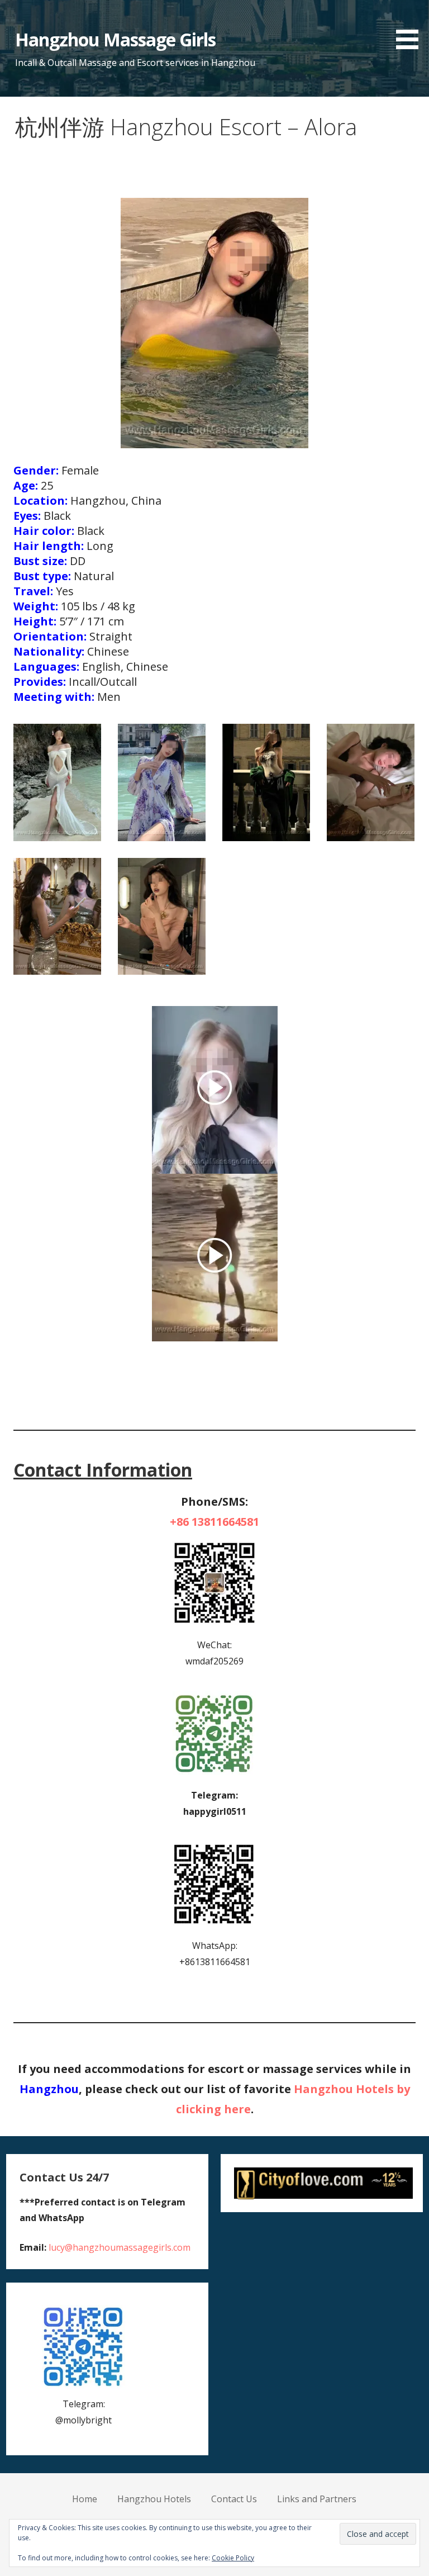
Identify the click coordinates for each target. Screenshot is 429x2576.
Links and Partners (317, 2499)
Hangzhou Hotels (154, 2499)
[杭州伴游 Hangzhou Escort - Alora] (57, 782)
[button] (411, 27)
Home (85, 2499)
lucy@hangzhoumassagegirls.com (120, 2247)
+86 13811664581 (214, 1522)
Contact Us (234, 2499)
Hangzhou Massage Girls (116, 39)
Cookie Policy (233, 2558)
